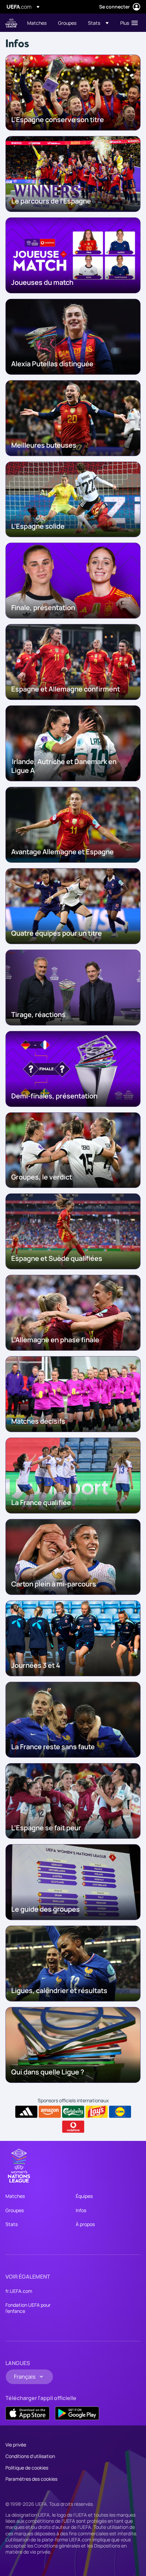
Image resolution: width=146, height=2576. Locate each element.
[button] (98, 23)
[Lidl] (120, 2112)
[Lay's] (97, 2112)
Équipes (84, 2196)
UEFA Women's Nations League (11, 23)
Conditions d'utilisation (30, 2456)
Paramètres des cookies (31, 2479)
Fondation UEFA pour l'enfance (28, 2308)
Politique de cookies (27, 2468)
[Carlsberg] (73, 2112)
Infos (81, 2210)
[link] (37, 23)
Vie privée (16, 2445)
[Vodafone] (73, 2127)
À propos (85, 2224)
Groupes (15, 2210)
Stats (12, 2224)
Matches (15, 2196)
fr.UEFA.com (19, 2291)
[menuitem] (37, 23)
